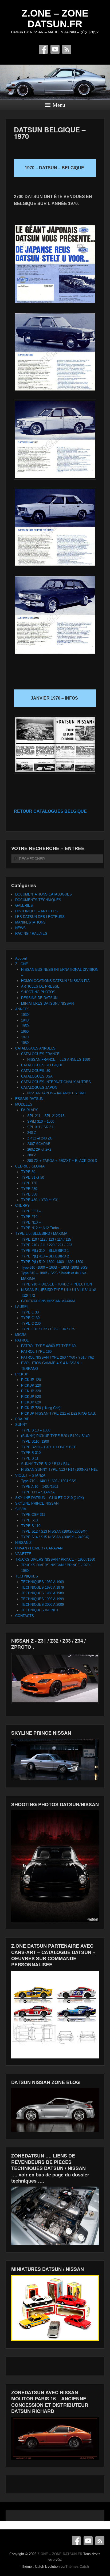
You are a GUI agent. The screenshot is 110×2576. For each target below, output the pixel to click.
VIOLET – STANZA (30, 1475)
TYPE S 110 (31, 1526)
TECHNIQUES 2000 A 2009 (42, 1605)
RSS (67, 49)
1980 (25, 1043)
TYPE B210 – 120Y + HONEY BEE (49, 1447)
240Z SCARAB (39, 1144)
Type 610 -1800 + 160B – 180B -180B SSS (54, 1267)
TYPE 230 (29, 1189)
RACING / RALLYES (31, 934)
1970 (25, 1037)
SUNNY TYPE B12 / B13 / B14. (46, 1464)
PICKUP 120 (31, 1380)
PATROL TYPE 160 (36, 1352)
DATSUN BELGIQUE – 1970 (50, 133)
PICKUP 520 (31, 1397)
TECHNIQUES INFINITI (40, 1610)
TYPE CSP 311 (33, 1515)
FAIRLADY (30, 1110)
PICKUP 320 (31, 1391)
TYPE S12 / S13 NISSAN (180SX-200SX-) (54, 1531)
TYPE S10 (29, 1520)
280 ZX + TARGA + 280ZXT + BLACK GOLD (62, 1161)
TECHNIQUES (27, 1576)
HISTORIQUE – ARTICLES (36, 911)
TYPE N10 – (31, 1222)
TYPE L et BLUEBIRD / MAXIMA (41, 1234)
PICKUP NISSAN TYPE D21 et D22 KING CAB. (59, 1413)
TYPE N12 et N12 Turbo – (41, 1228)
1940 (25, 1020)
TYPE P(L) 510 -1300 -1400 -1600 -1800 (52, 1262)
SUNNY (21, 1425)
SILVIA (21, 1509)
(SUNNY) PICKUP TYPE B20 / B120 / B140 (55, 1436)
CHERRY (22, 1206)
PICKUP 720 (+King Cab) (41, 1408)
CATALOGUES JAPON (39, 1088)
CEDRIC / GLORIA (30, 1166)
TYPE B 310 (31, 1453)
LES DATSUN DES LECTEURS (40, 917)
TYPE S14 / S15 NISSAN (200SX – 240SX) (55, 1537)
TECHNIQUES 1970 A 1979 (42, 1587)
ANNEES (22, 1009)
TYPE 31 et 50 (33, 1177)
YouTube (55, 49)
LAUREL (22, 1307)
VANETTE (23, 1554)
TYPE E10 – (31, 1211)
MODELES (24, 1104)
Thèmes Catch (77, 2567)
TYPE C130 (30, 1318)
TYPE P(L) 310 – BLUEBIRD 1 (45, 1251)
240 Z (32, 1133)
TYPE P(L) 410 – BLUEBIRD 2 (45, 1256)
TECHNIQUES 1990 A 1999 (42, 1599)
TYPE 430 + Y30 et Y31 (40, 1200)
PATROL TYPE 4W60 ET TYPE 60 (48, 1346)
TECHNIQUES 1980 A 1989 (42, 1593)
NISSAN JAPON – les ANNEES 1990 (56, 1093)
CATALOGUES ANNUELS (35, 1048)
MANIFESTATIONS (30, 922)
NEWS (20, 928)
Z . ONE (22, 964)
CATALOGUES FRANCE (40, 1054)
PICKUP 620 (31, 1402)
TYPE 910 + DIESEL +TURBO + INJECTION (56, 1284)
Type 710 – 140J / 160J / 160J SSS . (50, 1481)
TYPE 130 (29, 1183)
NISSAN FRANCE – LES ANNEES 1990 (59, 1060)
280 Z (32, 1155)
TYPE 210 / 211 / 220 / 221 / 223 (47, 1245)
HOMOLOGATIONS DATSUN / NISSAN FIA (55, 981)
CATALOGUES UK (36, 1071)
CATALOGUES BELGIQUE (42, 1065)
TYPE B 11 (30, 1458)
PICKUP (22, 1374)
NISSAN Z (23, 1543)
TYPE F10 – (31, 1217)
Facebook (43, 49)
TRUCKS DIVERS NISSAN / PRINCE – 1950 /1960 (55, 1559)
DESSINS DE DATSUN (39, 998)
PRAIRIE (22, 1419)
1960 (25, 1031)
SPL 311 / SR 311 (41, 1127)
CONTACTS (25, 1616)
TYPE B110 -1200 (35, 1441)
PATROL (22, 1340)
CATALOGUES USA (37, 1076)
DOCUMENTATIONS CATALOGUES (44, 894)
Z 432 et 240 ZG (40, 1138)
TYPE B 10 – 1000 (36, 1430)
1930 (25, 1015)
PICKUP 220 (31, 1385)
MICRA (21, 1335)
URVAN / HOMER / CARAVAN (39, 1548)
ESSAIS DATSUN (29, 1099)
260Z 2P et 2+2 (39, 1149)
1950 (25, 1026)
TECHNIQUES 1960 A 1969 (42, 1582)
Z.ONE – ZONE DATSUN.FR (55, 19)
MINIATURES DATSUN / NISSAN (47, 1003)
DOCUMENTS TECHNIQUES (38, 900)
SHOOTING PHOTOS (38, 992)
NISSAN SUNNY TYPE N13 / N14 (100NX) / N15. (60, 1470)
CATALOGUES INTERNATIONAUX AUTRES (56, 1082)
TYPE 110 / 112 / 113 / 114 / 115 (46, 1239)
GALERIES (24, 906)
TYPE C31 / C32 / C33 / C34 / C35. (49, 1329)
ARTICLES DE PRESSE (40, 986)
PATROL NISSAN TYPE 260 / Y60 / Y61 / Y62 (57, 1357)
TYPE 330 (29, 1194)
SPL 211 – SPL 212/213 (46, 1116)
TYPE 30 (28, 1172)
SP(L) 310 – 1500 (41, 1121)
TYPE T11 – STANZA (38, 1492)
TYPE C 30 (30, 1312)
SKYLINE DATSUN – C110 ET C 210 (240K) (50, 1498)
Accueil (21, 958)
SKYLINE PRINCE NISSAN (37, 1503)
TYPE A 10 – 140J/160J (40, 1487)
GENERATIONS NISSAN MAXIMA (48, 1301)
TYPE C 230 (31, 1323)
